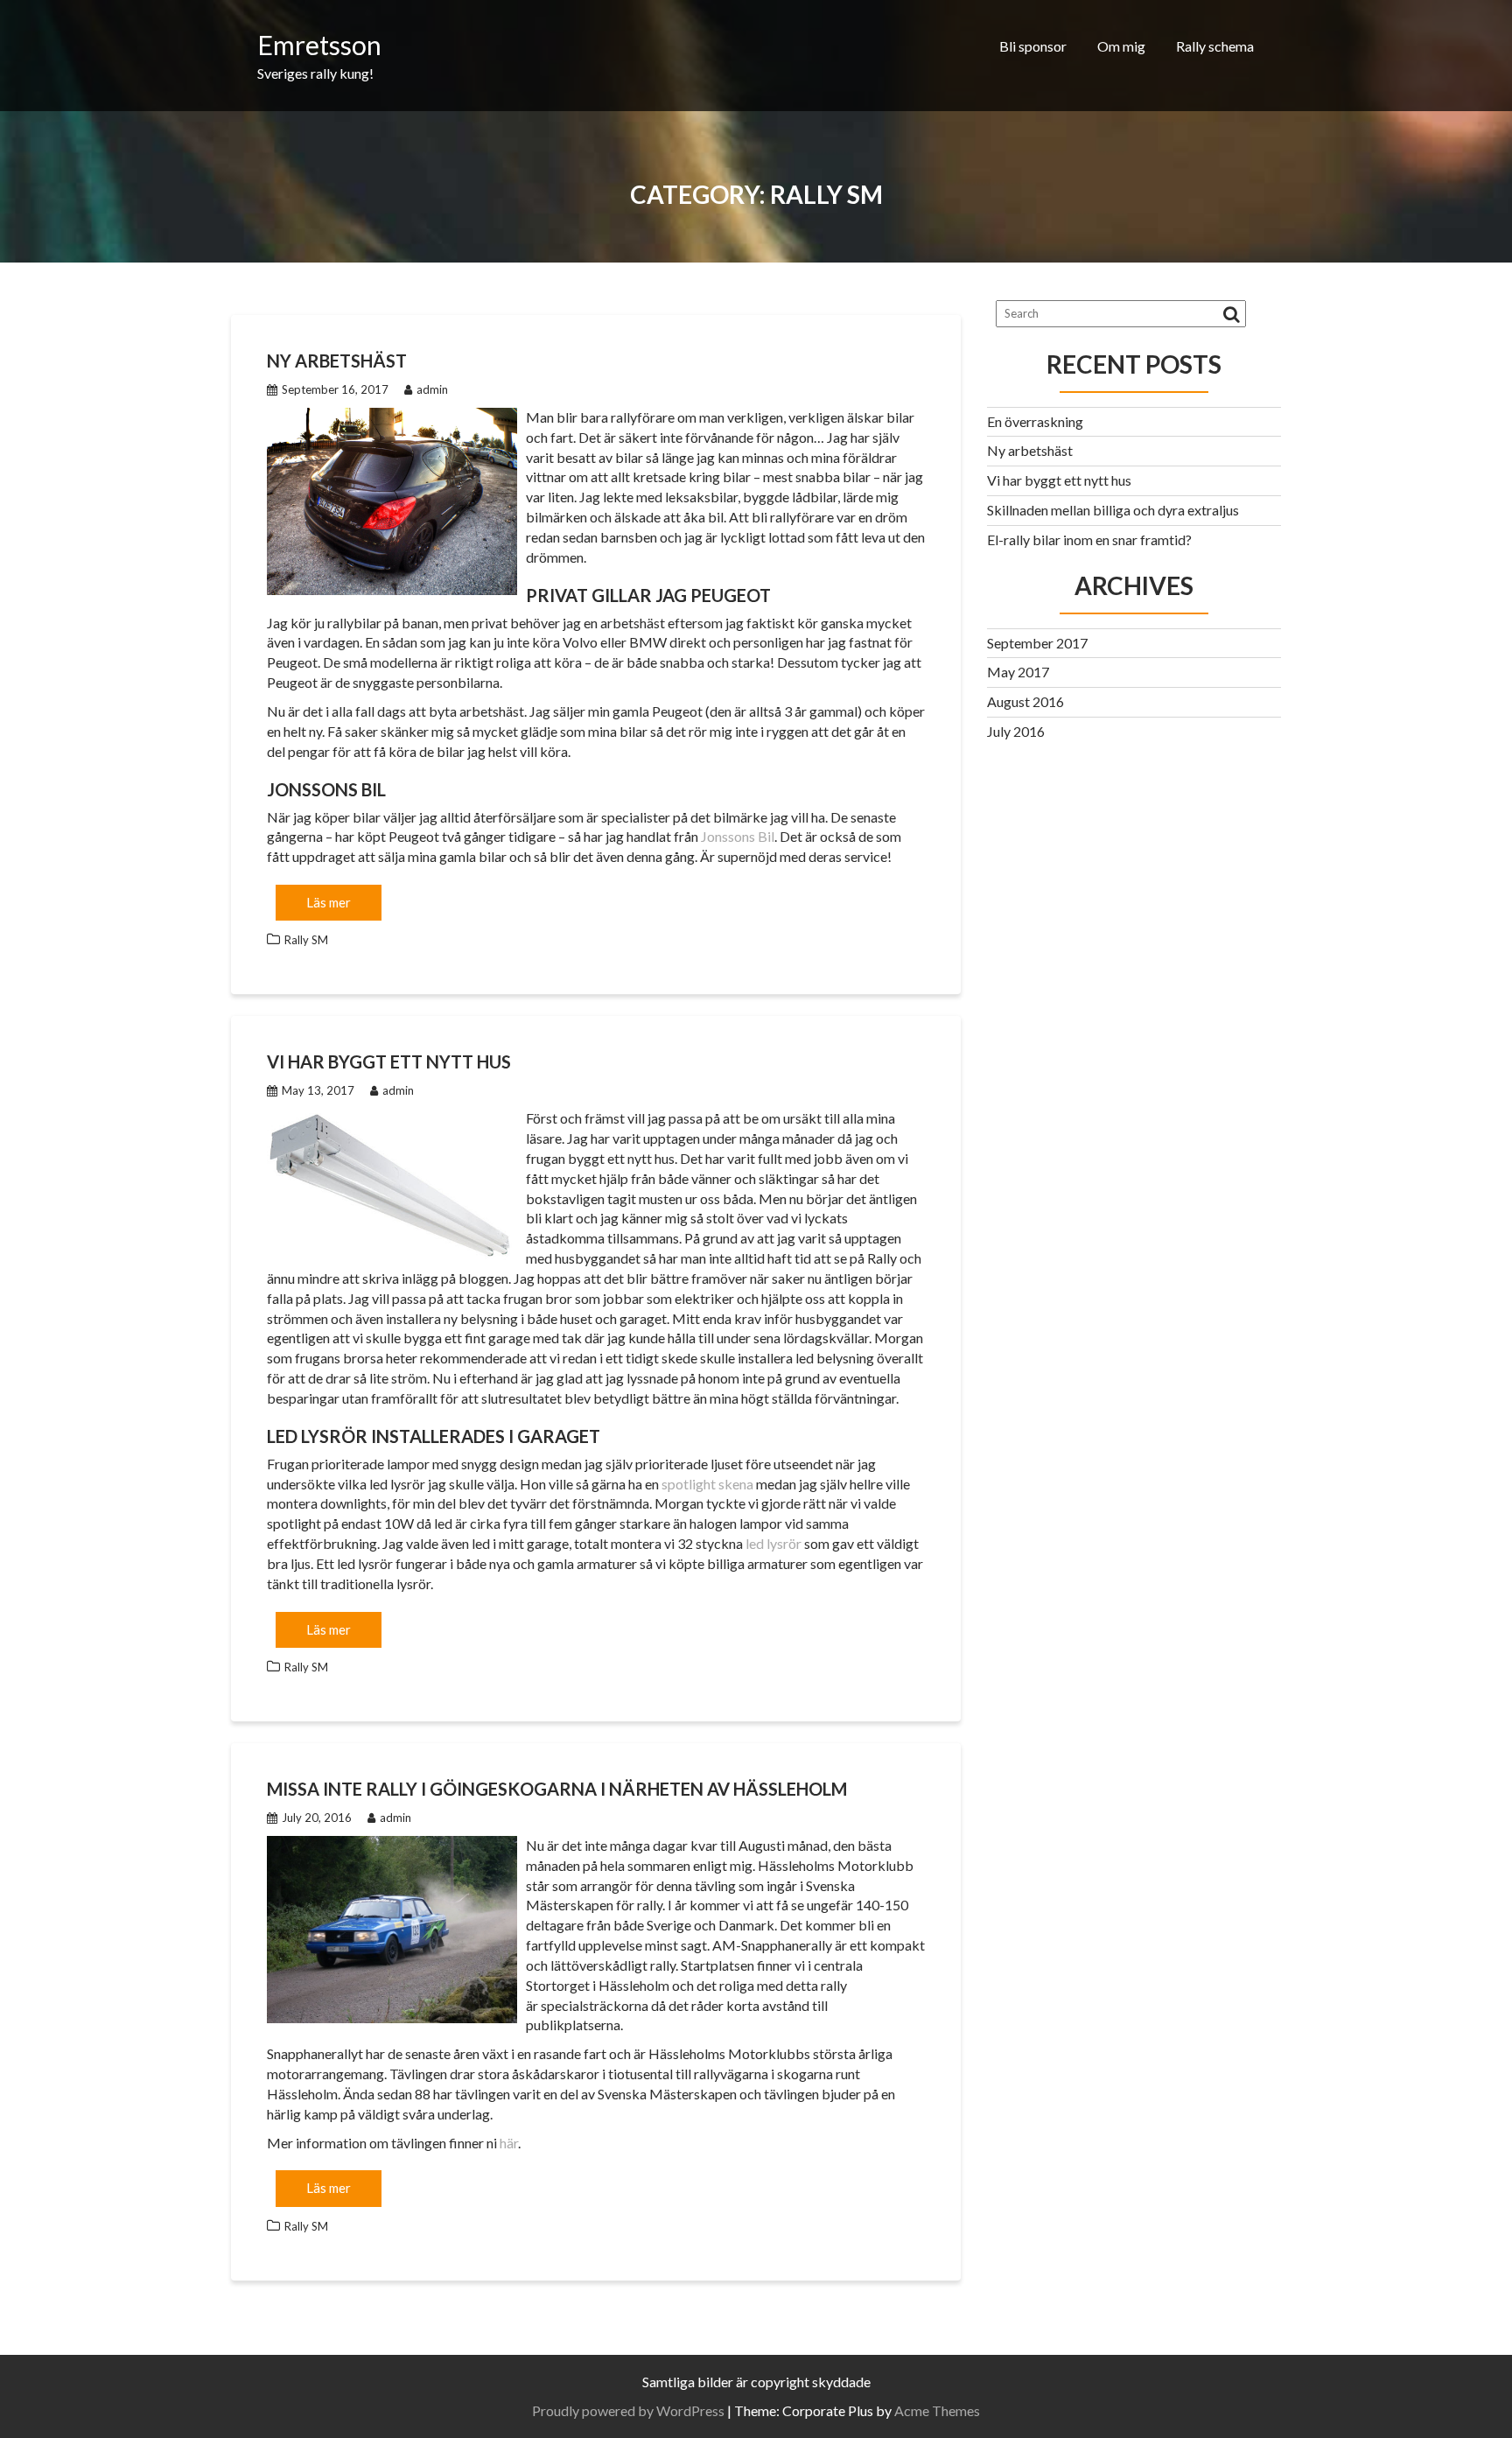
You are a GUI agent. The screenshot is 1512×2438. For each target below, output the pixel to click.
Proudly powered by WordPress (628, 2410)
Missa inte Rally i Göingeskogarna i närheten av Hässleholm (557, 1789)
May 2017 (1018, 672)
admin (432, 389)
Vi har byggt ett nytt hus (389, 1061)
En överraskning (1035, 421)
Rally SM (306, 940)
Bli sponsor (1033, 46)
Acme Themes (937, 2410)
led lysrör (773, 1543)
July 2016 (1016, 731)
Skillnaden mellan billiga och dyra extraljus (1113, 510)
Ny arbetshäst (337, 361)
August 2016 (1025, 701)
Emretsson (319, 45)
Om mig (1121, 46)
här (509, 2143)
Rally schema (1215, 46)
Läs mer (329, 902)
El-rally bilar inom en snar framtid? (1089, 539)
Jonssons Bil (738, 836)
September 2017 (1037, 643)
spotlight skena (707, 1484)
